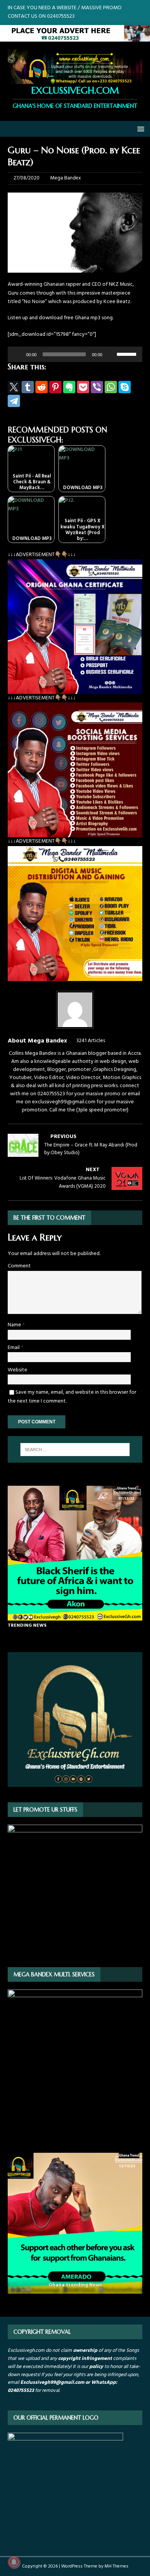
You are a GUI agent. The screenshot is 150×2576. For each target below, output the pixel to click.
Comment (19, 1266)
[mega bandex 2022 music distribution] (75, 976)
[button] (139, 128)
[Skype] (125, 387)
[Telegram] (14, 401)
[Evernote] (69, 387)
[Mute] (111, 354)
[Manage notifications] (14, 2562)
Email (14, 1348)
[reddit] (42, 387)
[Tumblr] (28, 387)
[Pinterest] (55, 387)
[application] (75, 354)
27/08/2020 (27, 178)
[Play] (18, 354)
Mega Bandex (66, 178)
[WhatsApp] (111, 387)
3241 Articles (91, 1041)
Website (17, 1370)
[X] (14, 387)
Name (15, 1325)
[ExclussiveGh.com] (75, 37)
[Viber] (97, 387)
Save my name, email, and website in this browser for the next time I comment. (72, 1397)
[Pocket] (83, 387)
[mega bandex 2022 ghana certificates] (75, 690)
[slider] (128, 354)
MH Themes (117, 2566)
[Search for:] (75, 1450)
